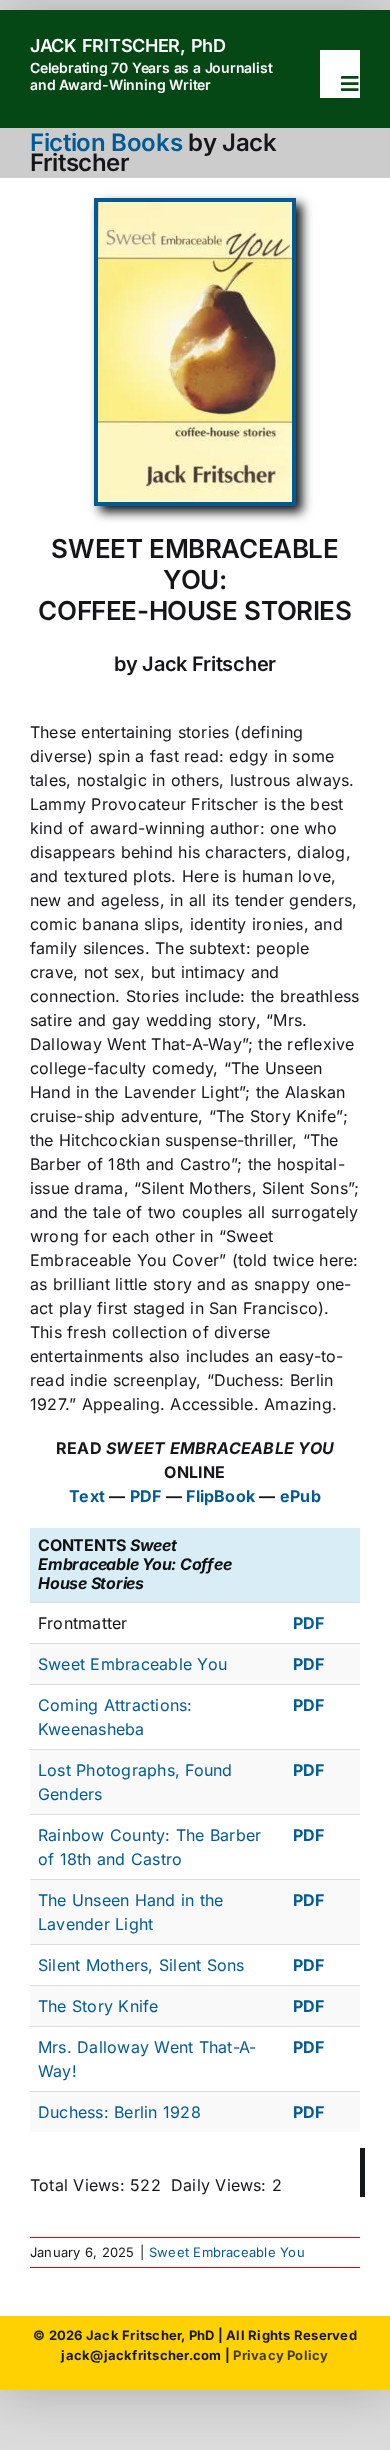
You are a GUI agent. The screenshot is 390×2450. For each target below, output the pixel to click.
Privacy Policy (280, 2355)
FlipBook (220, 1496)
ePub (300, 1496)
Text (87, 1496)
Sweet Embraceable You (132, 1664)
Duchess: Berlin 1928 (119, 2112)
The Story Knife (98, 2006)
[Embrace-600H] (195, 210)
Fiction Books (106, 142)
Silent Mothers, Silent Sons (141, 1965)
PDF (146, 1496)
